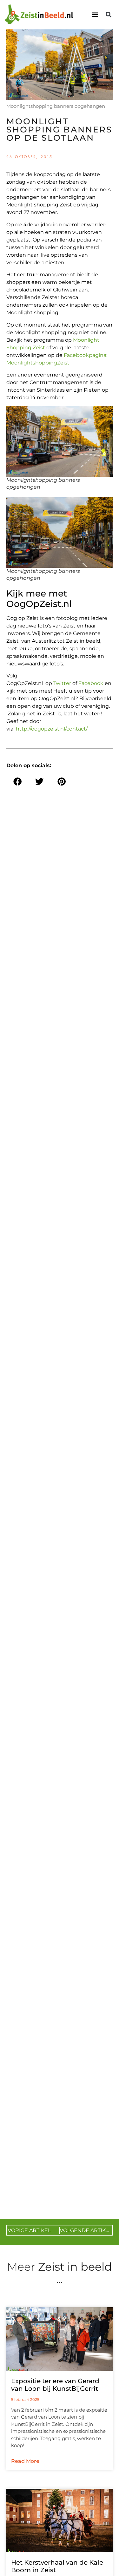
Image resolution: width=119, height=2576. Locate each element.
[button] (95, 15)
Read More (25, 2461)
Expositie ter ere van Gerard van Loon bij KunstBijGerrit (55, 2385)
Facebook (91, 683)
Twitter (62, 683)
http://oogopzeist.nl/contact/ (52, 729)
